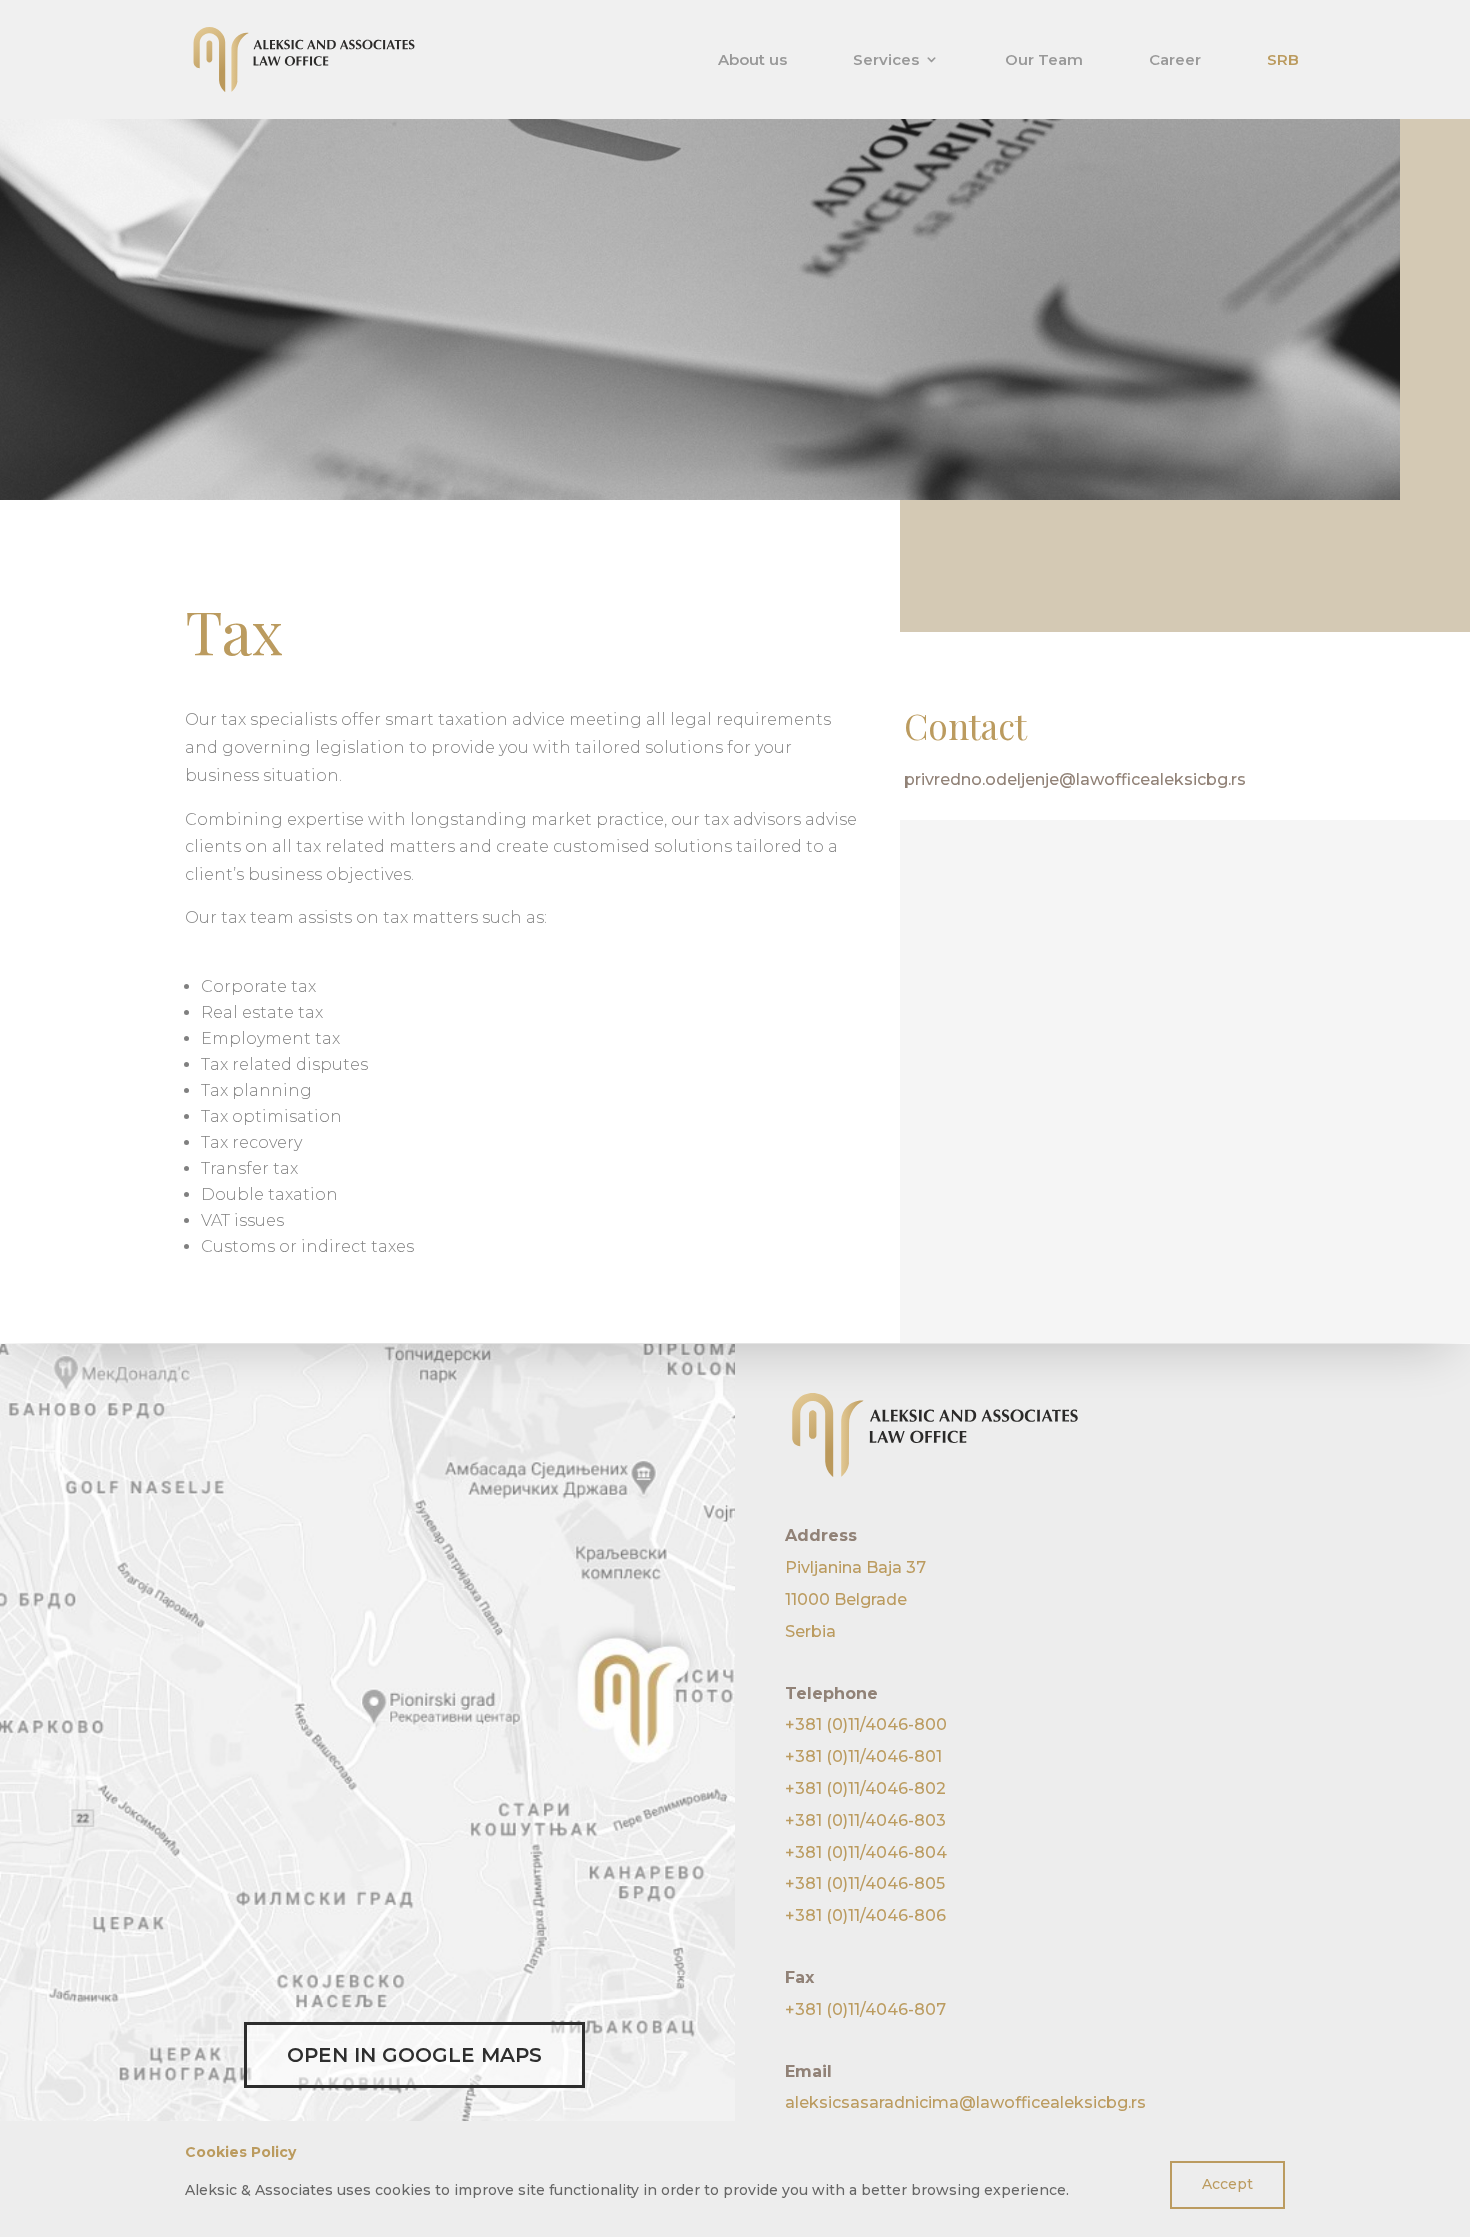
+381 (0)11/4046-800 (866, 1724)
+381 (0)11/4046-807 (865, 2009)
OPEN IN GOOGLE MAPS (414, 2055)
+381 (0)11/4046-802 (865, 1788)
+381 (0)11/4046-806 (865, 1915)
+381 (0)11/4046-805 (865, 1883)
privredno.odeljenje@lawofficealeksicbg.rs (1075, 779)
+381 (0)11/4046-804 (866, 1852)
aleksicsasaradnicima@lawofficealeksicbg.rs (965, 2102)
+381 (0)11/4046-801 (863, 1756)
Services (886, 60)
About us (752, 60)
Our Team (1044, 60)
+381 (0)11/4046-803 (865, 1820)
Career (1175, 60)
